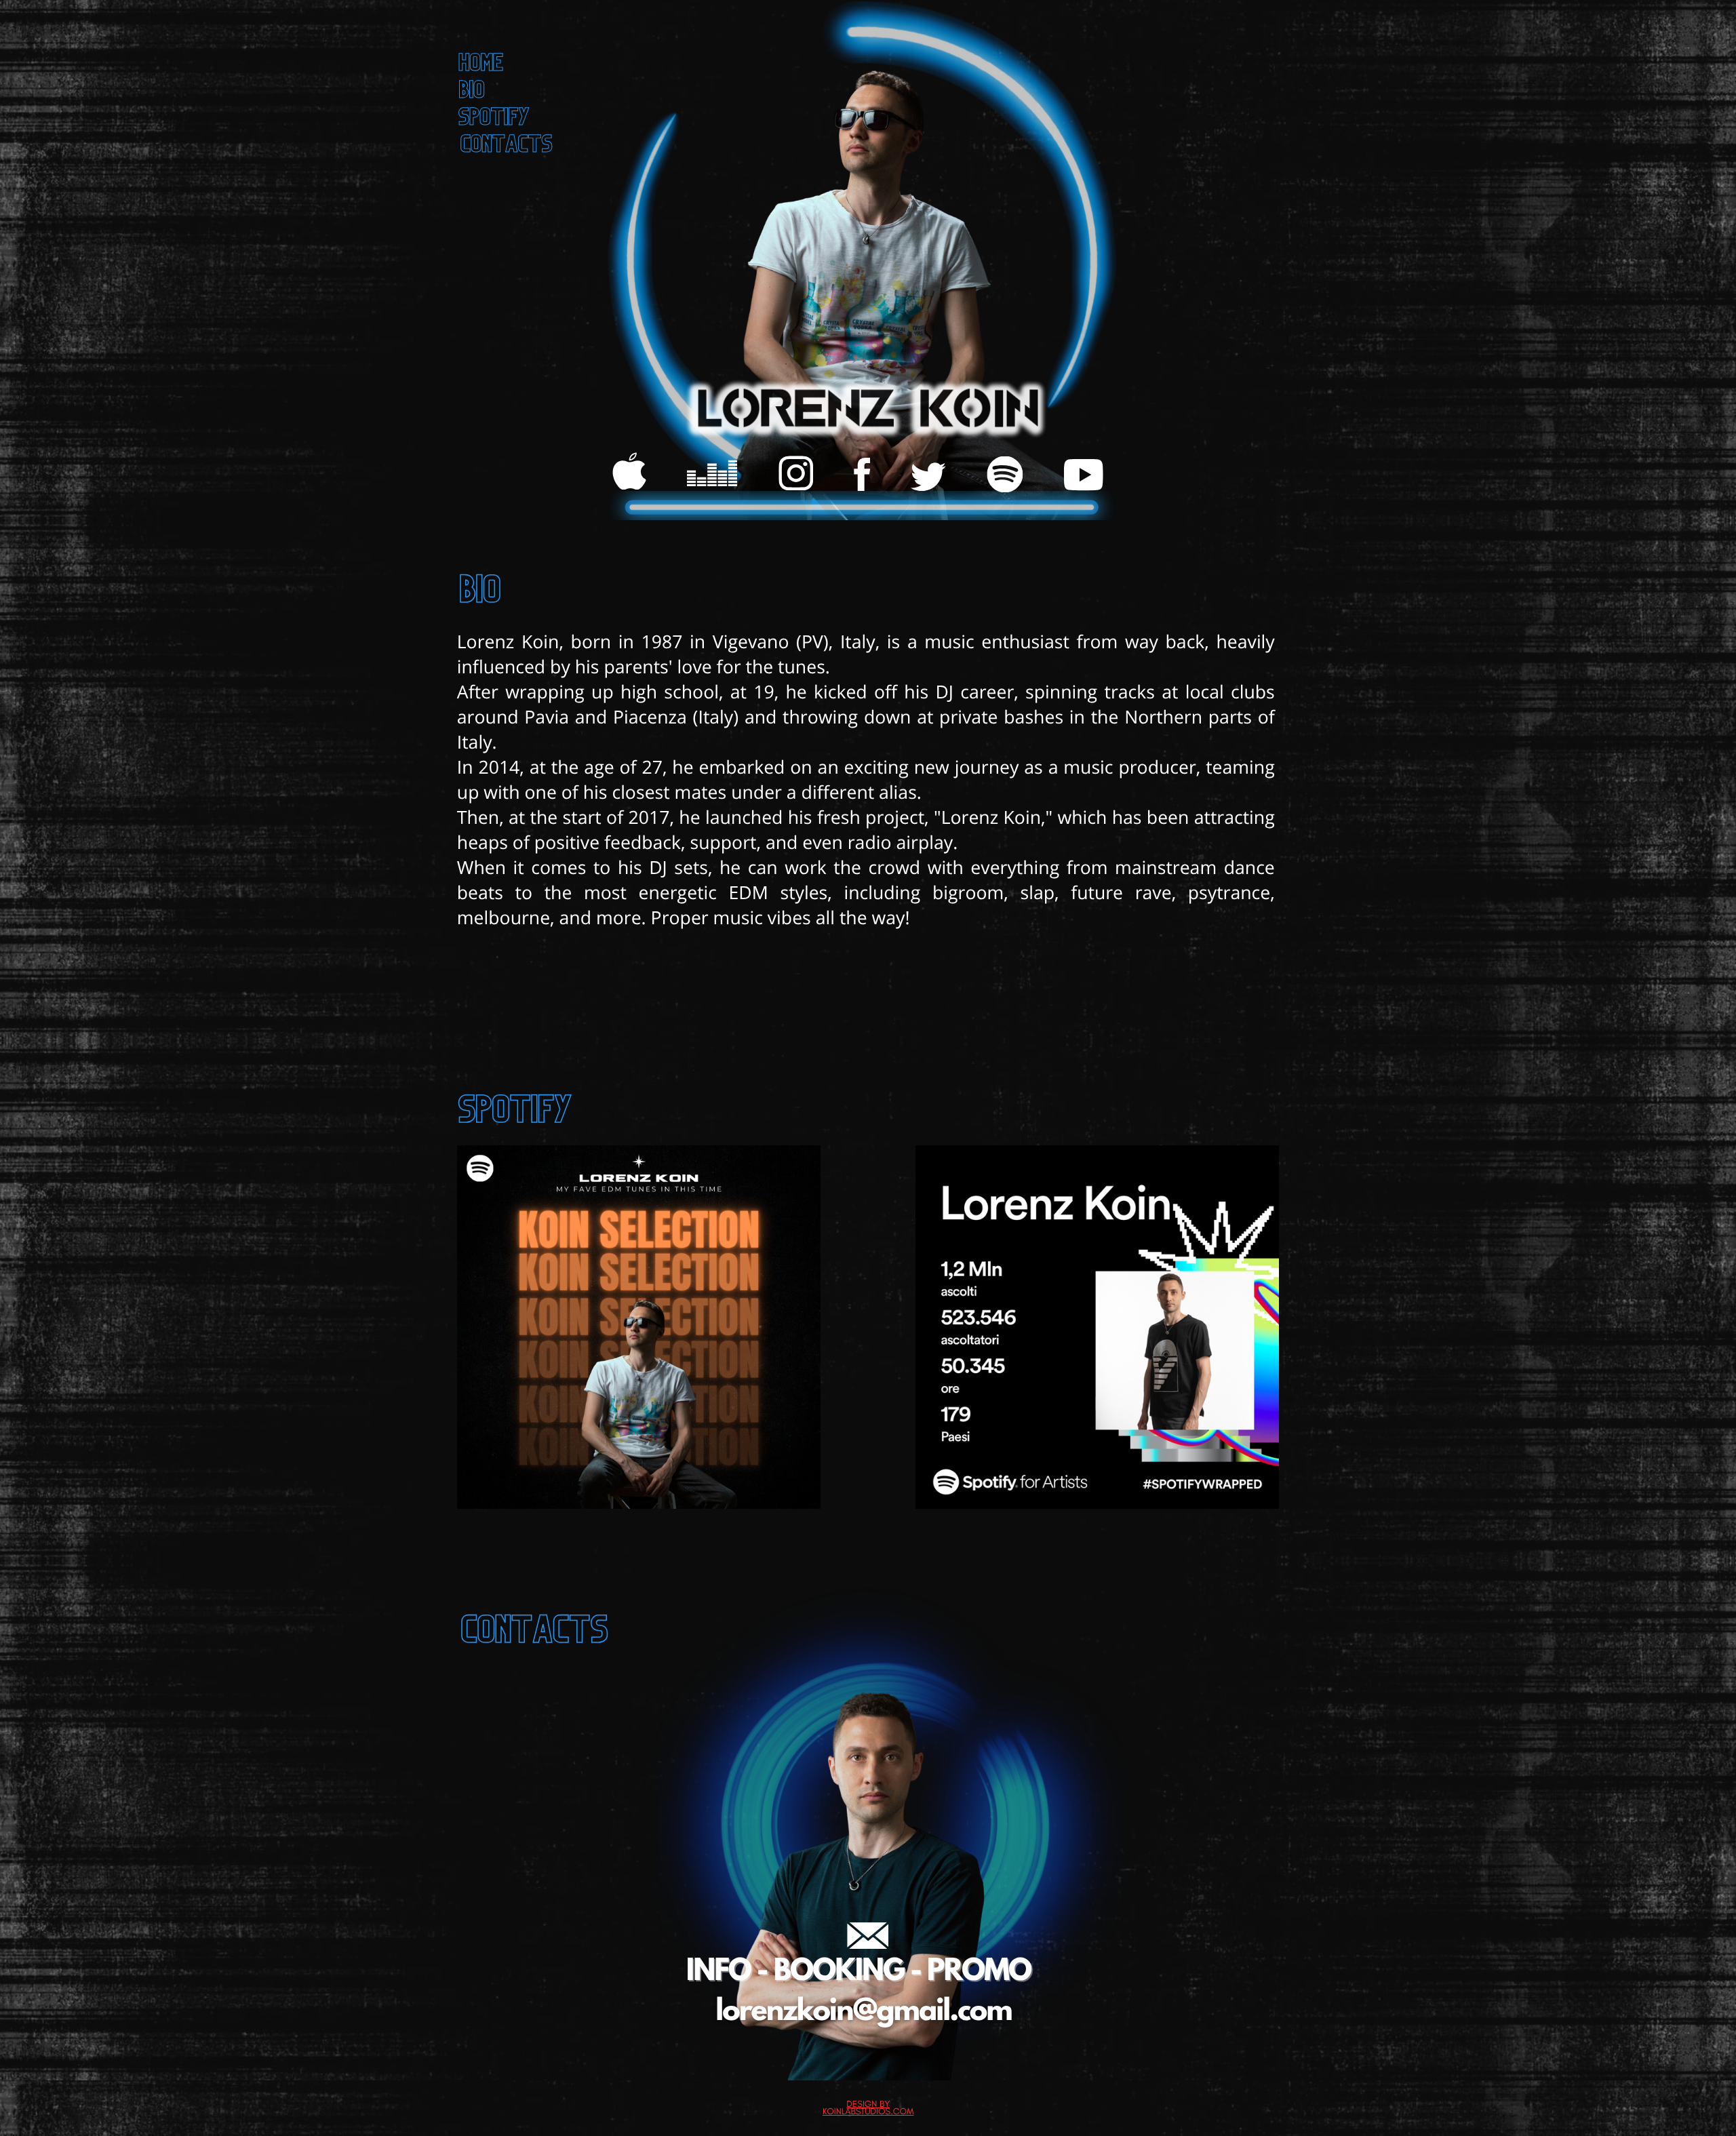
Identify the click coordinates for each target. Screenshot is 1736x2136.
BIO (473, 93)
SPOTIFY (495, 120)
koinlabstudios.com (868, 2112)
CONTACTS (507, 147)
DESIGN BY (868, 2104)
